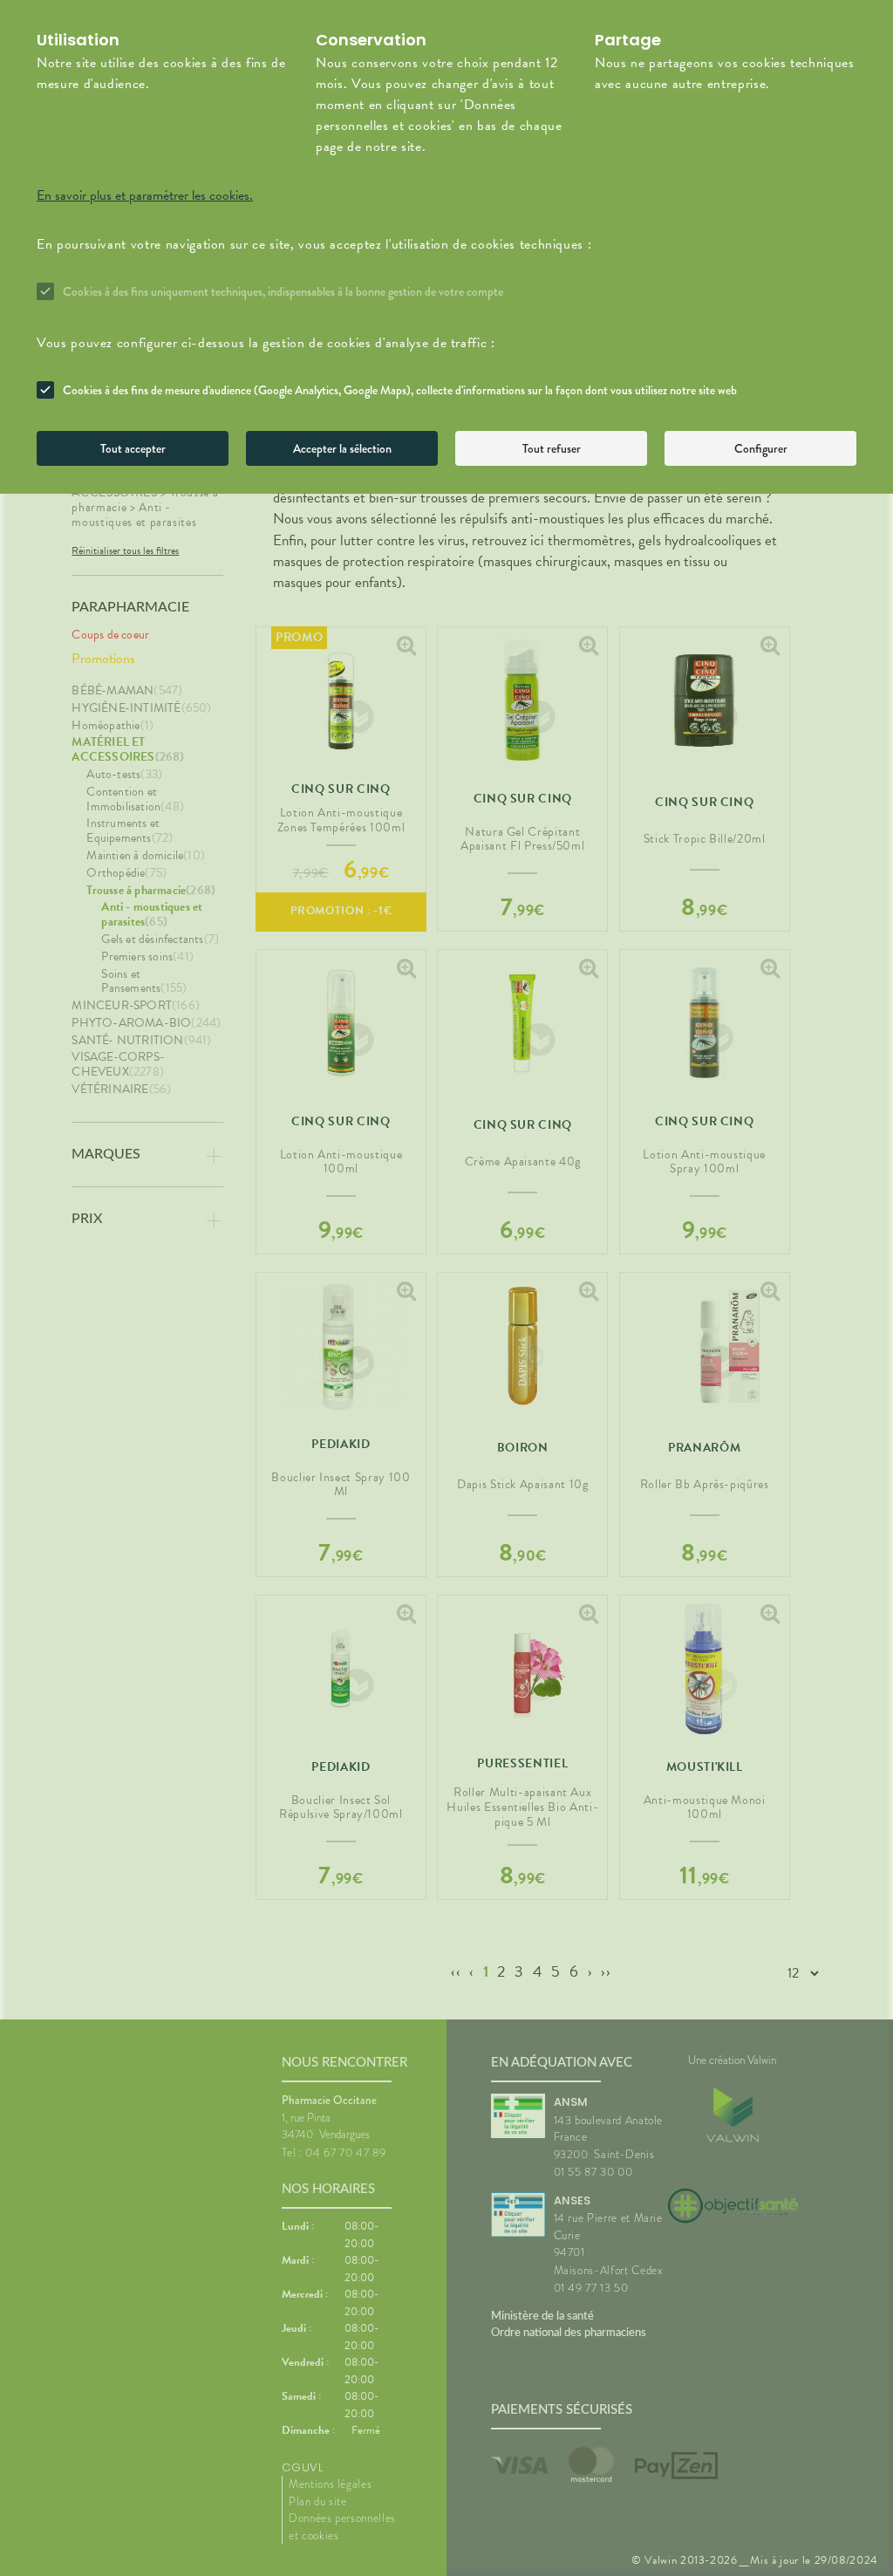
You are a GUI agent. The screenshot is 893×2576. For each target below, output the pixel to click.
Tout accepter (133, 448)
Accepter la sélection (342, 448)
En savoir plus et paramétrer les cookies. (145, 195)
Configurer (761, 448)
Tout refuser (552, 448)
